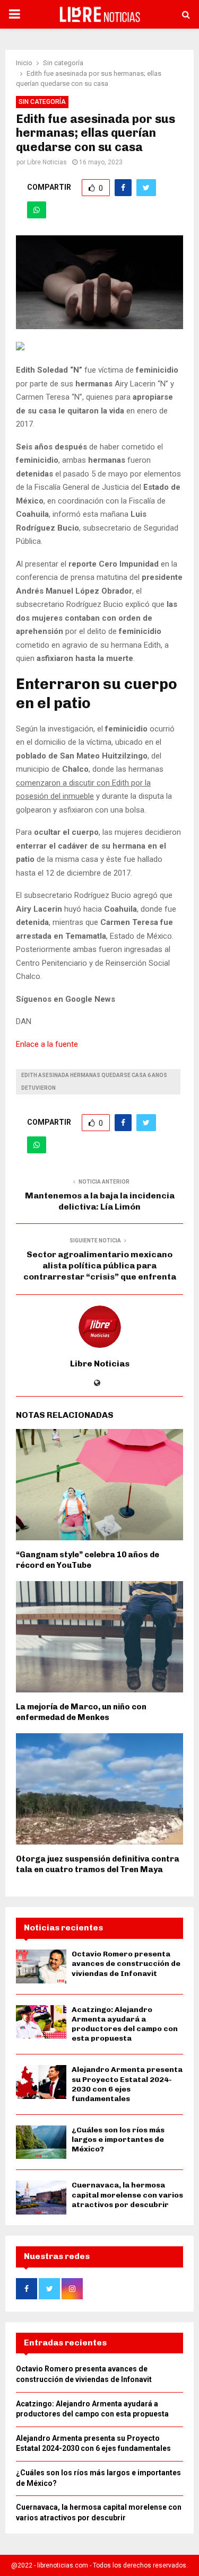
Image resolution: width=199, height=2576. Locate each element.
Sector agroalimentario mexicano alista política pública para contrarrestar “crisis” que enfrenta (100, 1266)
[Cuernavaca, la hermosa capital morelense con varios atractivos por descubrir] (41, 2197)
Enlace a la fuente (47, 1044)
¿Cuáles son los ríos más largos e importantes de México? (118, 2140)
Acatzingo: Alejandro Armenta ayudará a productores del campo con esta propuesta (125, 2024)
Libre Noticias (47, 162)
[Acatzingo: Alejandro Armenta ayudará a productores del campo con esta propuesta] (41, 2022)
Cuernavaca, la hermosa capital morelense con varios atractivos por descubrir (127, 2195)
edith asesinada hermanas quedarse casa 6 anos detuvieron (94, 1082)
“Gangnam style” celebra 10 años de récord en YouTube (88, 1560)
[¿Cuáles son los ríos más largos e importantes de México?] (41, 2142)
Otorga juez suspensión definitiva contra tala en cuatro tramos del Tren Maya (98, 1864)
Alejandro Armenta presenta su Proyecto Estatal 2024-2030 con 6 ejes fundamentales (127, 2084)
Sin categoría (42, 102)
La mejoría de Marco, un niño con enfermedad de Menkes (81, 1712)
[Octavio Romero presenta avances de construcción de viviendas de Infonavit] (41, 1966)
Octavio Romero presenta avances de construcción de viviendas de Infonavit (126, 1964)
